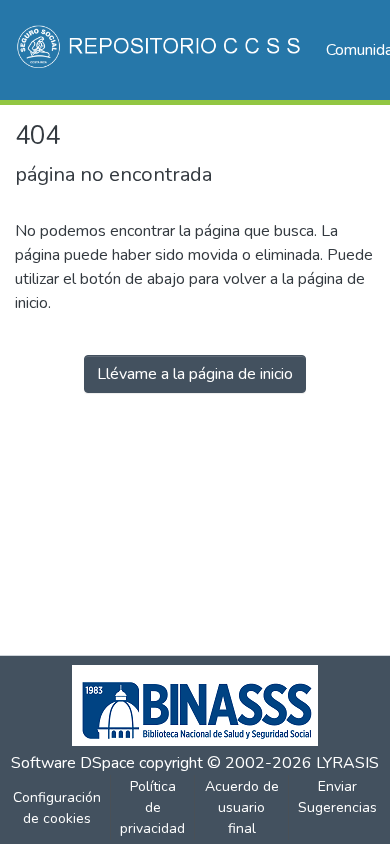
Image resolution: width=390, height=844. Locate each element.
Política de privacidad (152, 807)
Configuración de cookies (57, 808)
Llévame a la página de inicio (195, 374)
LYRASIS (347, 763)
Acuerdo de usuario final (242, 807)
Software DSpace (73, 763)
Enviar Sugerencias (337, 797)
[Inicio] (160, 50)
